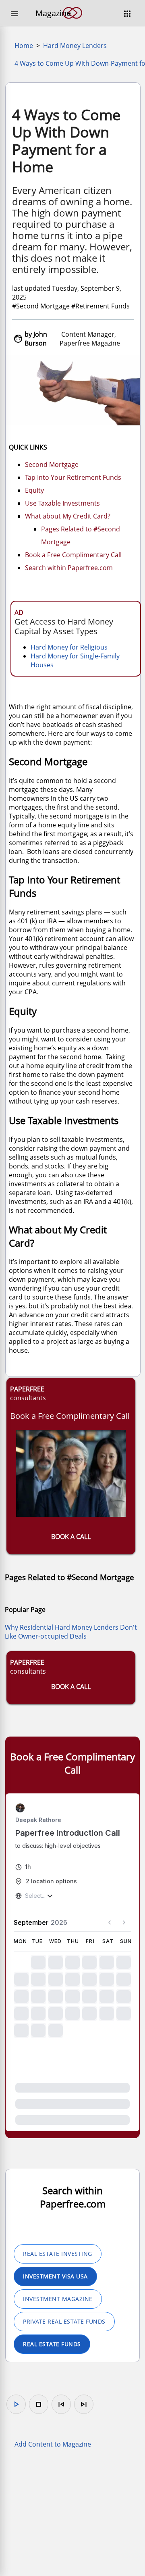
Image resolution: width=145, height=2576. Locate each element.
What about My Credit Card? (68, 516)
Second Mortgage (52, 464)
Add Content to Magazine (53, 2444)
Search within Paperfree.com (69, 568)
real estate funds (52, 2344)
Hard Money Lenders (75, 46)
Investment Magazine (58, 2299)
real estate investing (58, 2254)
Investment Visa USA (55, 2276)
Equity (34, 490)
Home (24, 46)
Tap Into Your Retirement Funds (73, 477)
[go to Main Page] (72, 23)
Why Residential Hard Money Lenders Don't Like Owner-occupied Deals (71, 1632)
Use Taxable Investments (62, 503)
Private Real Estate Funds (64, 2321)
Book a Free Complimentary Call (73, 555)
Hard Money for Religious (69, 647)
